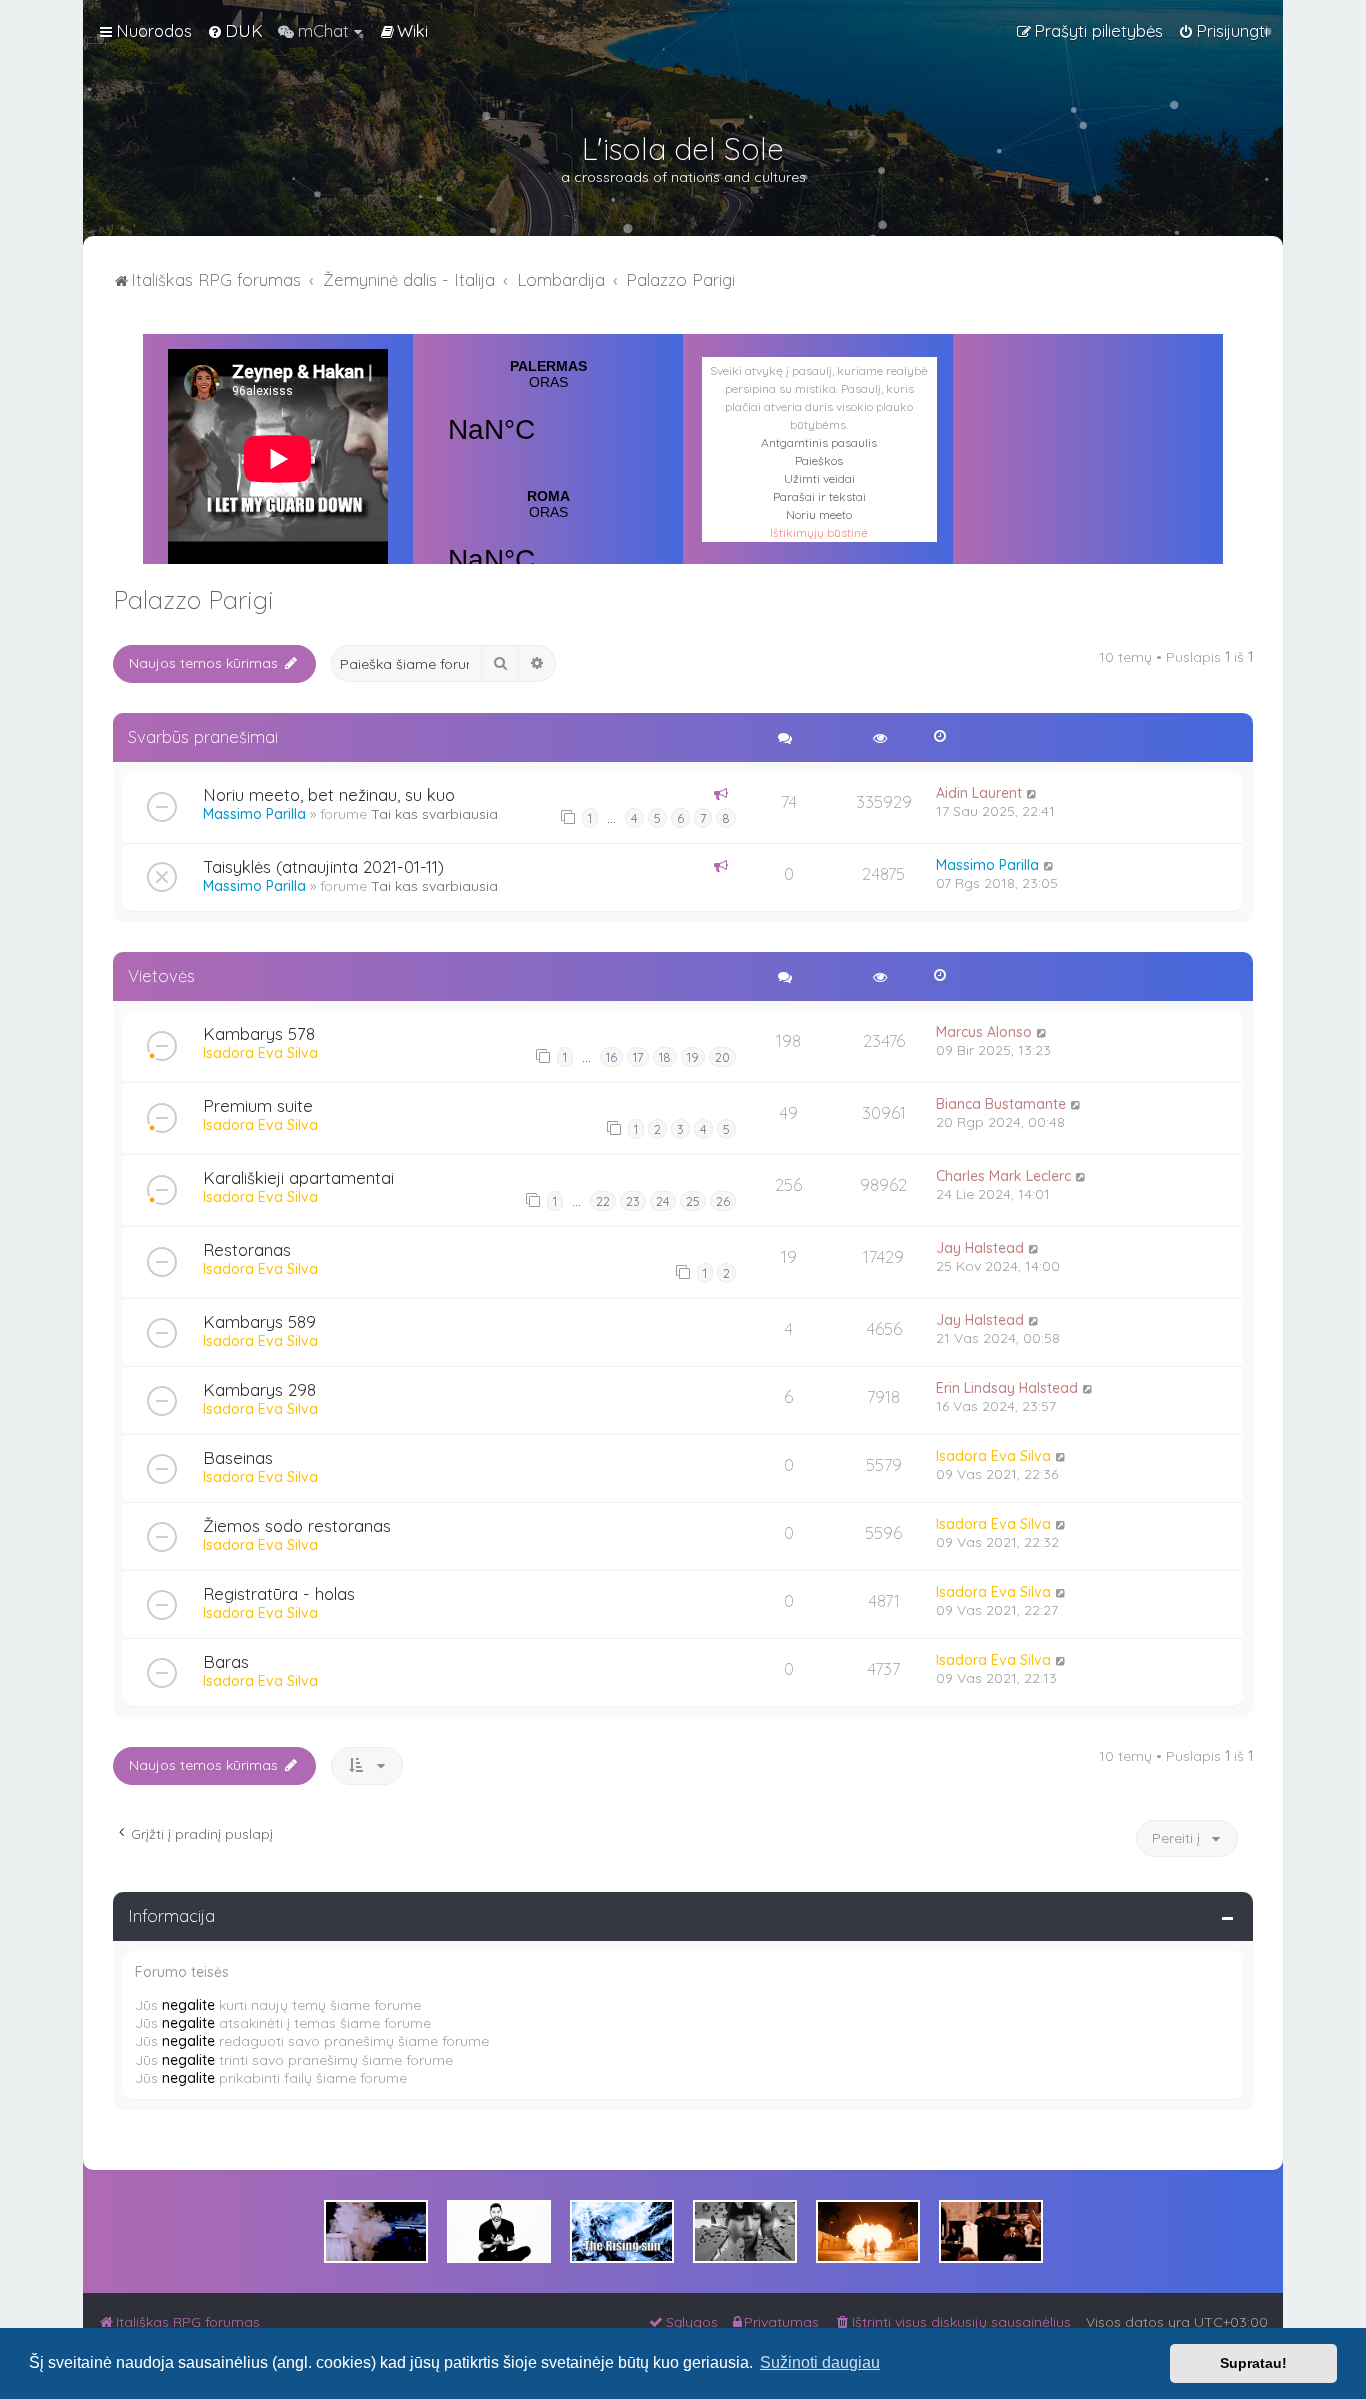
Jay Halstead (980, 1248)
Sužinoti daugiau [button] (820, 2362)
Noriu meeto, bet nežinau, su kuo (329, 794)
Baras (226, 1661)
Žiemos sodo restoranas (297, 1525)
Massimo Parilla (254, 814)
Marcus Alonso (984, 1032)
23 (633, 1201)
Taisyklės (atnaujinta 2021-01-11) (323, 866)
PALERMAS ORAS (548, 414)
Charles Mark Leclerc (1003, 1176)
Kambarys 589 (259, 1321)
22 (603, 1201)
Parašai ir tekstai (819, 496)
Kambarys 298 (259, 1389)
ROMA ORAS (548, 544)
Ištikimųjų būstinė (819, 532)
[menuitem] (235, 31)
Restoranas (247, 1249)
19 (693, 1057)
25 (693, 1201)
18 (665, 1057)
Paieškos (819, 460)
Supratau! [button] (1253, 2363)
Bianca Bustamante (1001, 1104)
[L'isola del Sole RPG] (376, 2231)
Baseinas (238, 1457)
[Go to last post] (1032, 793)
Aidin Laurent (979, 793)
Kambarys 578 (259, 1033)
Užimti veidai (819, 478)
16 (611, 1057)
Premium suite (258, 1105)
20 (722, 1057)
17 (638, 1057)
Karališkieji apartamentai (298, 1177)
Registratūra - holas (279, 1593)
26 (723, 1201)
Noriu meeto (819, 514)
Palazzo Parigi (193, 599)
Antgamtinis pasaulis (819, 442)
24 (663, 1201)
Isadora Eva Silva (260, 1053)
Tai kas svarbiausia (434, 814)
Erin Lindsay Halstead (1007, 1388)
